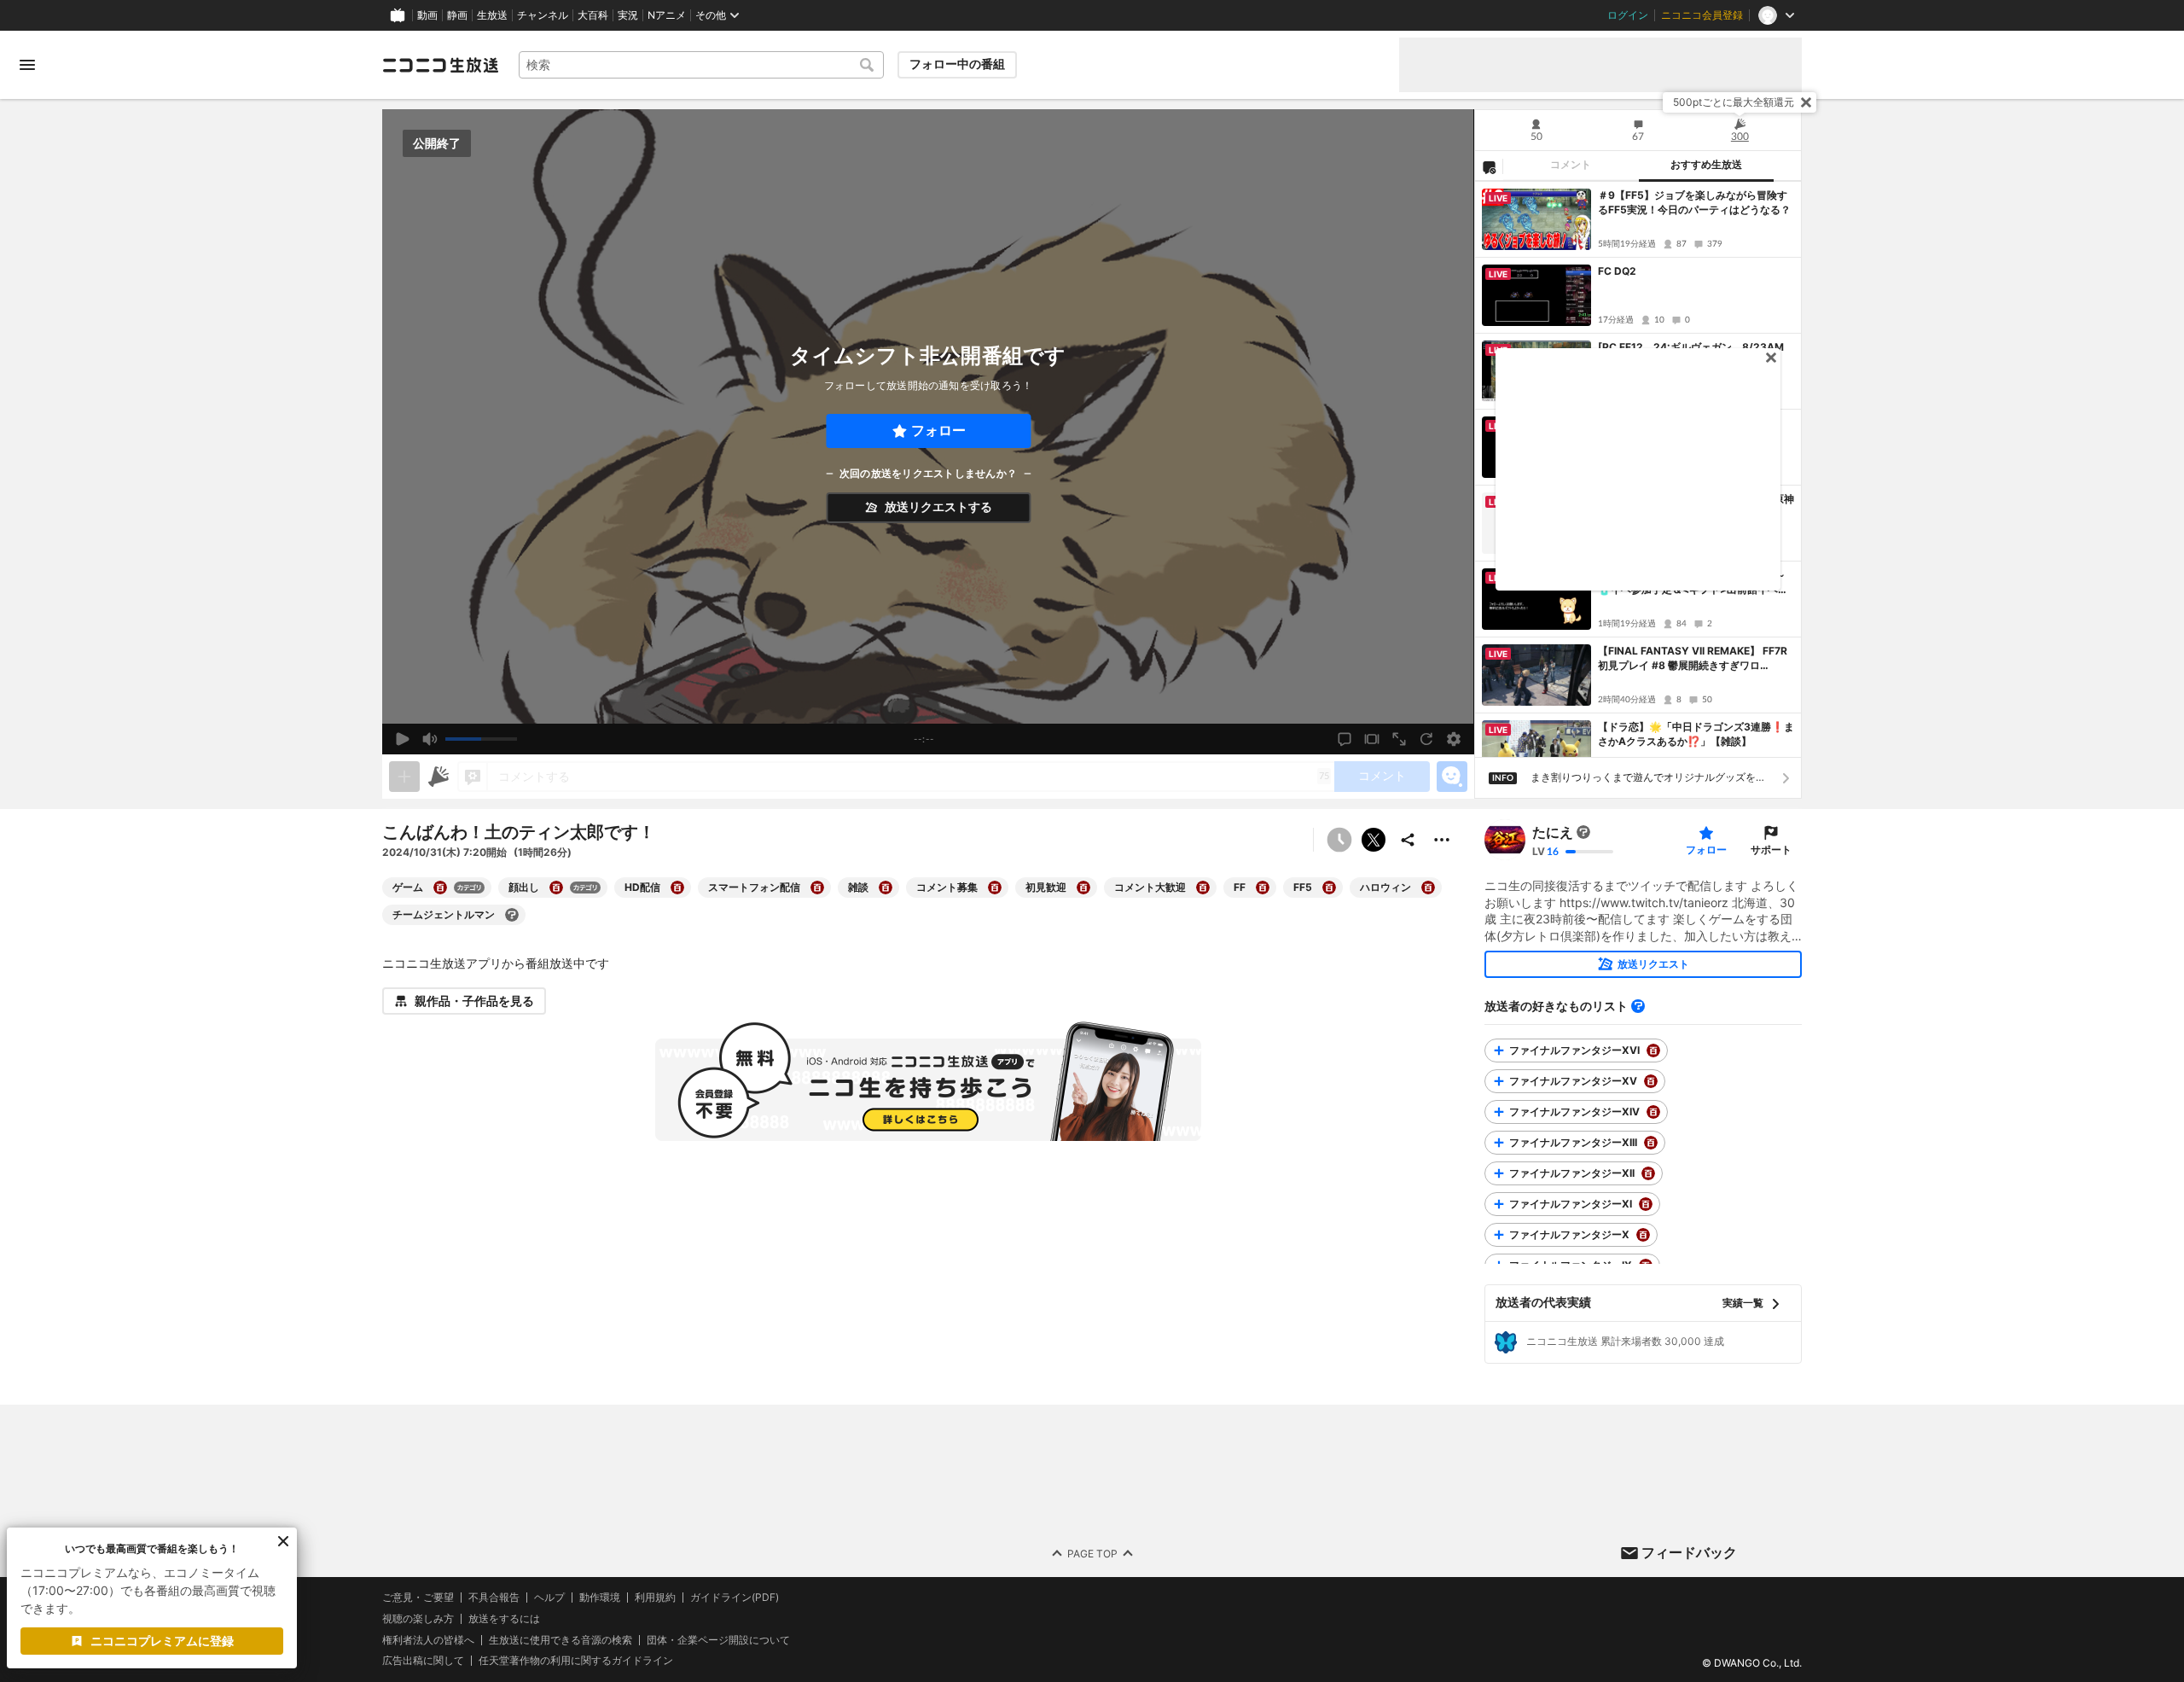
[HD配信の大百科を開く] (677, 888)
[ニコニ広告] (439, 777)
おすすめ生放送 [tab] (1706, 165)
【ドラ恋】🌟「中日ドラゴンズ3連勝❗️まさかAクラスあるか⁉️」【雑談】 (1696, 734)
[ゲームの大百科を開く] (440, 888)
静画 (457, 15)
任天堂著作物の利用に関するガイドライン (576, 1661)
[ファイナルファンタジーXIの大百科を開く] (1646, 1204)
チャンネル (543, 15)
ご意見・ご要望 (418, 1597)
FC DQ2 (1617, 271)
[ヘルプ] (1638, 1006)
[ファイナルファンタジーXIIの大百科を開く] (1648, 1173)
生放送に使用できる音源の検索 (561, 1639)
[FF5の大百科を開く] (1329, 888)
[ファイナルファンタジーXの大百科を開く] (1643, 1235)
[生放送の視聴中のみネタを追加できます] (404, 777)
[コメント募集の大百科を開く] (995, 888)
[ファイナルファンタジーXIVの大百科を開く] (1653, 1112)
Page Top (1092, 1553)
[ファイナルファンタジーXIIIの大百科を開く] (1651, 1143)
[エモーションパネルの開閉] (1452, 777)
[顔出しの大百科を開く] (556, 888)
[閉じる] (1806, 102)
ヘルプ (549, 1598)
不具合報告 (494, 1598)
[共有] (1408, 840)
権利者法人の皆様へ (428, 1639)
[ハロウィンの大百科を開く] (1428, 888)
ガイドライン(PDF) (735, 1598)
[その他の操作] (1442, 840)
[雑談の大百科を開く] (886, 888)
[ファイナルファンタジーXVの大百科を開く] (1651, 1081)
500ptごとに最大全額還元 (1734, 102)
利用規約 (655, 1598)
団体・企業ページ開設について (718, 1639)
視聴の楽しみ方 (418, 1618)
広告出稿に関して (423, 1660)
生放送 (492, 15)
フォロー (938, 431)
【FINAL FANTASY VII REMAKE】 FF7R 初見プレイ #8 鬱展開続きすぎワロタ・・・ (1693, 659)
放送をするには (504, 1619)
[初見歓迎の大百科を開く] (1083, 888)
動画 (427, 15)
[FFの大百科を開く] (1263, 888)
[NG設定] (1489, 166)
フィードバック (1689, 1552)
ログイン (1628, 15)
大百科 (593, 15)
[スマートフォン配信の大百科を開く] (817, 888)
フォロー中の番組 (957, 64)
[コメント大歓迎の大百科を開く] (1203, 888)
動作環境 (600, 1598)
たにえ (1553, 832)
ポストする (1374, 840)
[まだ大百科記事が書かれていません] (1583, 832)
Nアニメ (667, 15)
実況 (628, 15)
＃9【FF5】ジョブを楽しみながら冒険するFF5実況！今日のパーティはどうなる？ (1694, 202)
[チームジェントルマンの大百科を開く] (512, 915)
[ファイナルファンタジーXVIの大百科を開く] (1653, 1051)
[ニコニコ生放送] (440, 65)
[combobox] (701, 65)
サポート (1771, 850)
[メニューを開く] (27, 65)
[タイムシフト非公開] (1339, 840)
